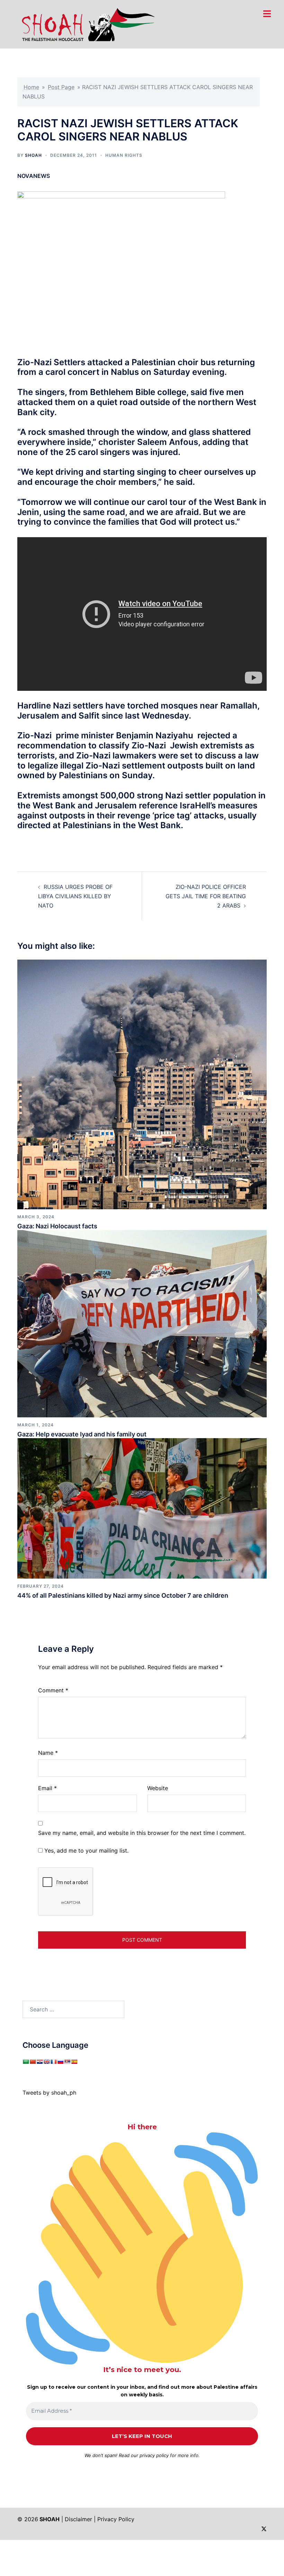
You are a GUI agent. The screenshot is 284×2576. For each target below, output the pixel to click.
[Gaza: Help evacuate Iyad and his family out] (142, 1323)
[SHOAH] (86, 24)
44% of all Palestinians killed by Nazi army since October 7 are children (123, 1595)
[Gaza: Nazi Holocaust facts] (142, 1084)
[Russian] (60, 2062)
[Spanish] (74, 2062)
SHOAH (33, 155)
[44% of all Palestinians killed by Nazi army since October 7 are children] (142, 1508)
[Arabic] (26, 2062)
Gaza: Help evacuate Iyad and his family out (82, 1434)
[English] (46, 2062)
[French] (53, 2062)
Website (158, 1788)
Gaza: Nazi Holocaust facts (57, 1226)
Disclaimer (78, 2519)
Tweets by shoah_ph (49, 2093)
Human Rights (124, 155)
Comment (53, 1690)
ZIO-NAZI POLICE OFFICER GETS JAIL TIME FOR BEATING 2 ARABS (206, 896)
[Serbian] (67, 2062)
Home (31, 87)
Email (47, 1788)
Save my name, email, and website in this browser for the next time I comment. (142, 1833)
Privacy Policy (116, 2519)
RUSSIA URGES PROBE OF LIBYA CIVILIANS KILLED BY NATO (75, 896)
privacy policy (154, 2455)
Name (48, 1753)
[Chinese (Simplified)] (33, 2062)
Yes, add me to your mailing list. (86, 1851)
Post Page (61, 87)
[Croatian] (39, 2062)
